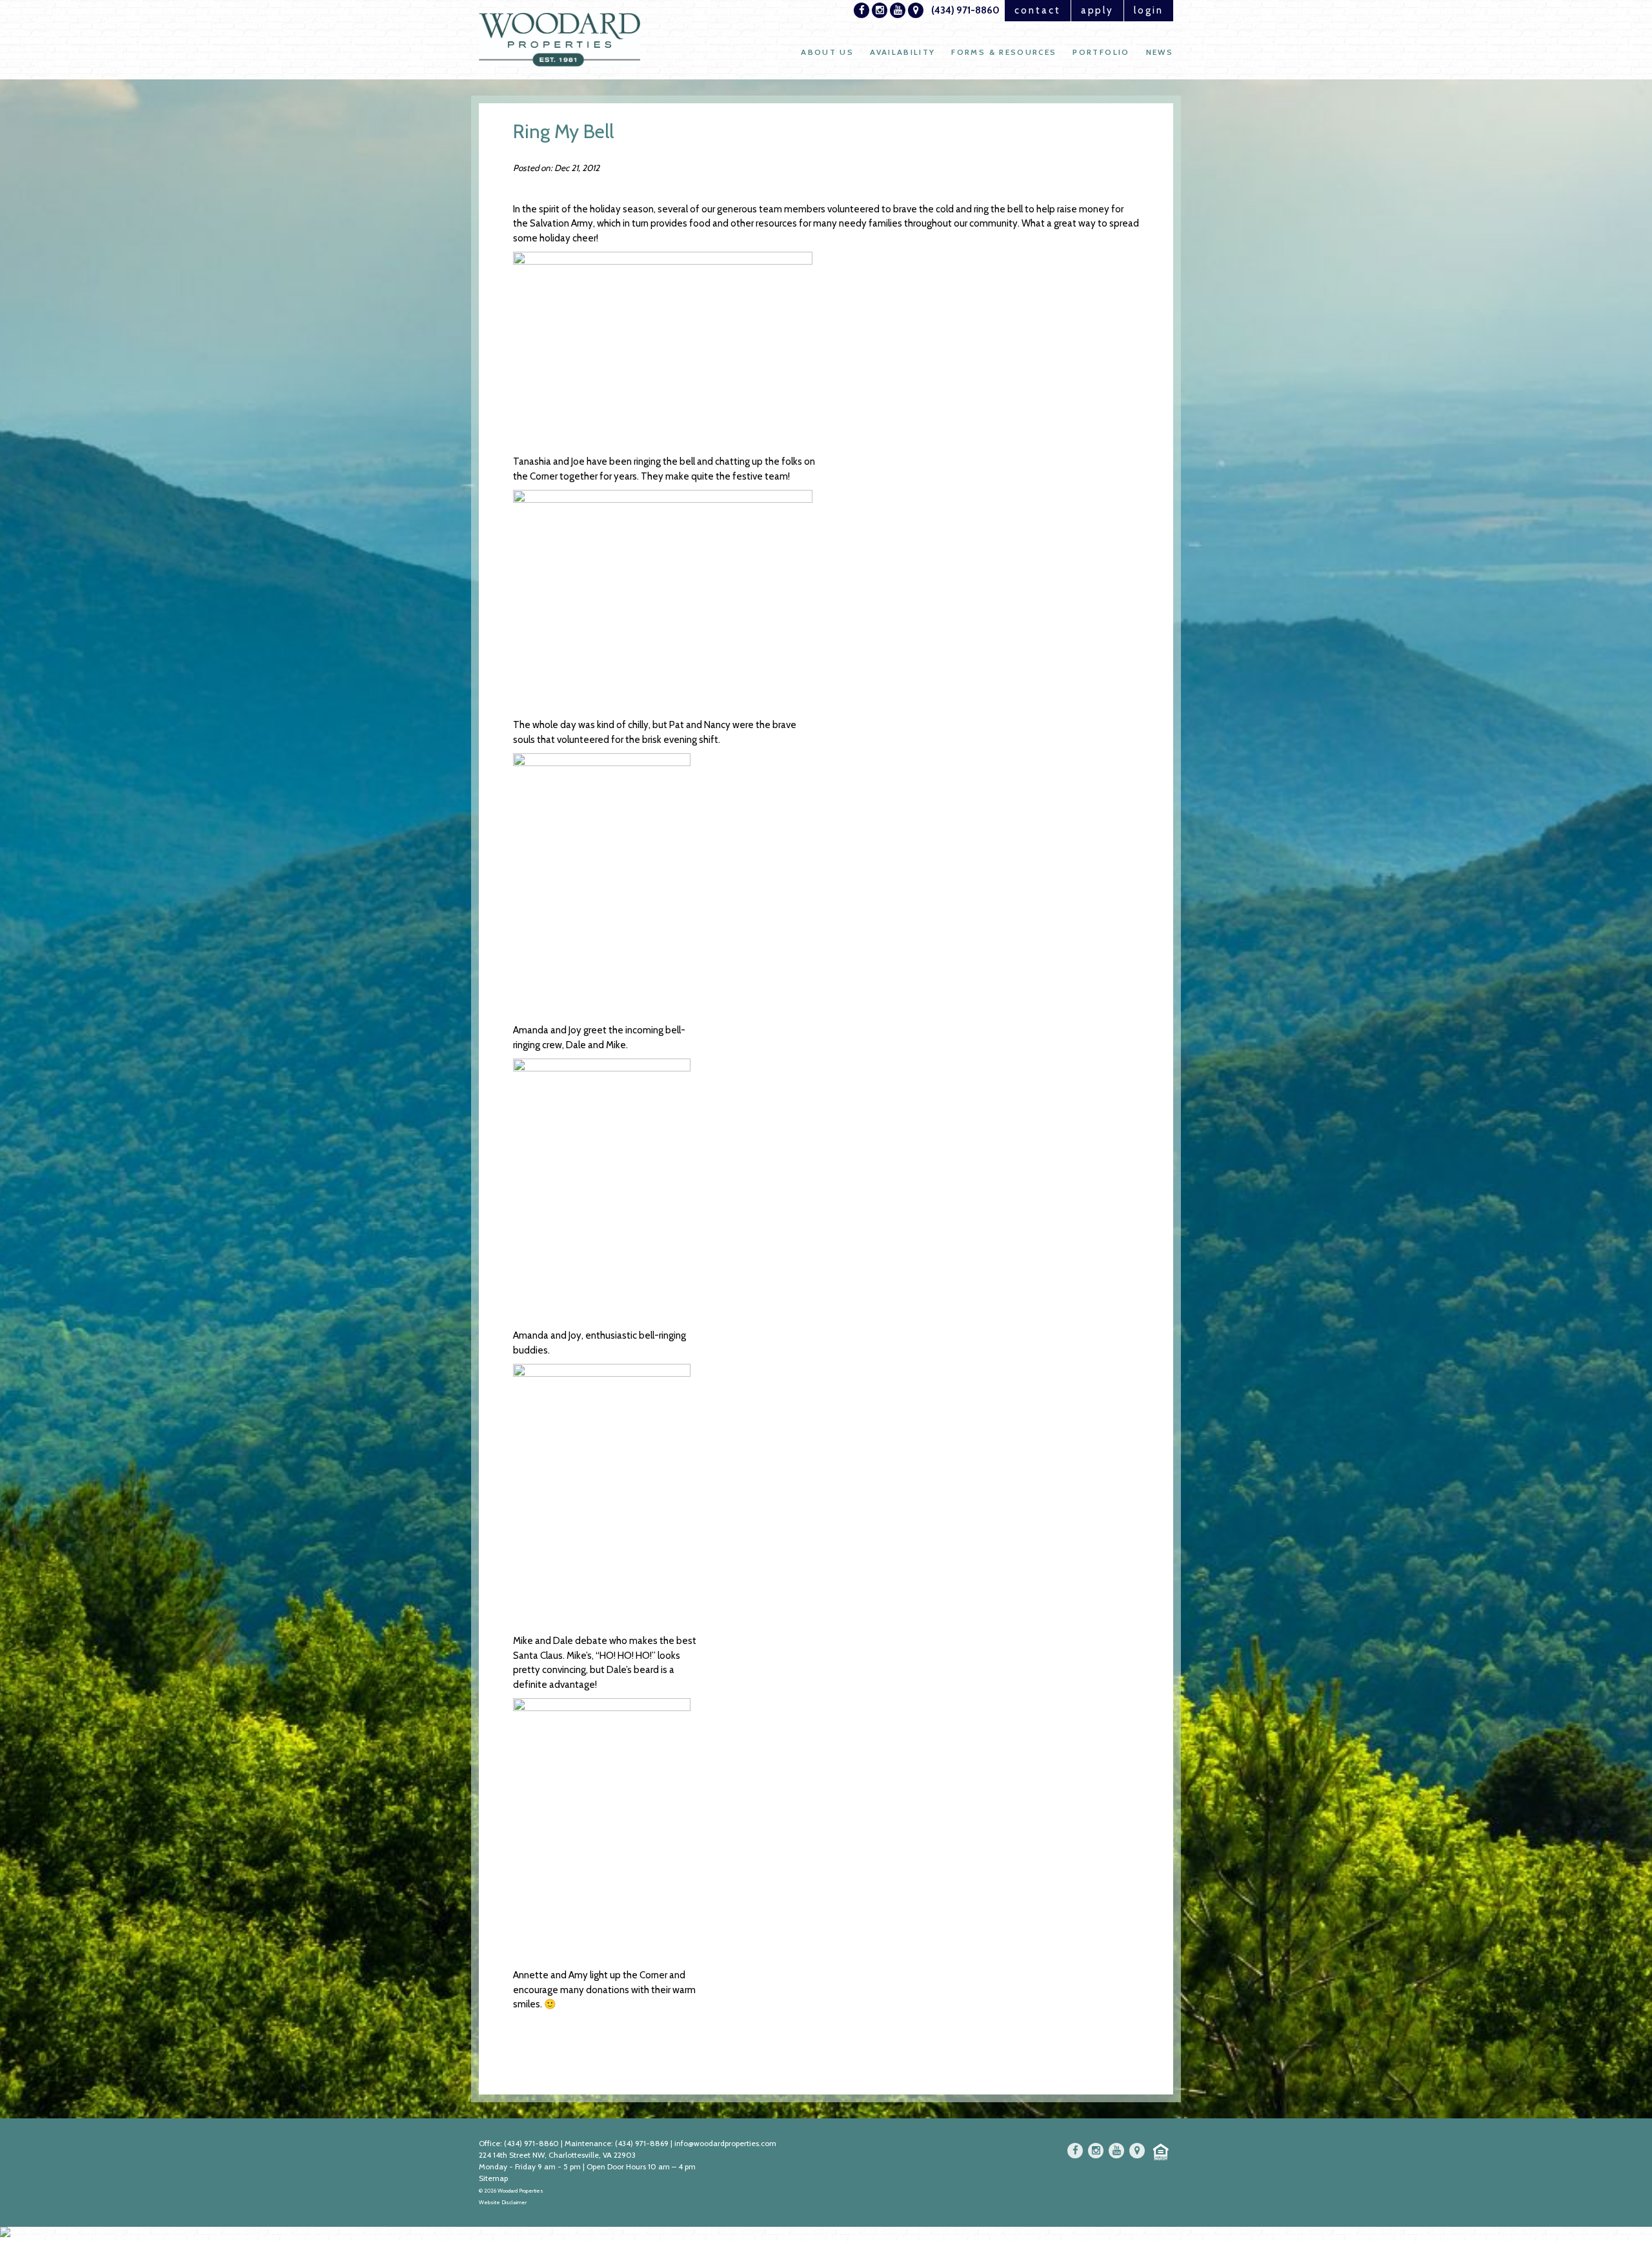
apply (1098, 10)
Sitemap (493, 2178)
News (1160, 52)
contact (1038, 10)
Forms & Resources (1004, 52)
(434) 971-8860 (965, 10)
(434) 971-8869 (642, 2143)
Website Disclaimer (503, 2202)
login (1149, 10)
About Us (827, 52)
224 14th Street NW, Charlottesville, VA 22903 (557, 2155)
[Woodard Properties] (559, 40)
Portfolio (1101, 52)
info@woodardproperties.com (725, 2143)
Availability (902, 52)
